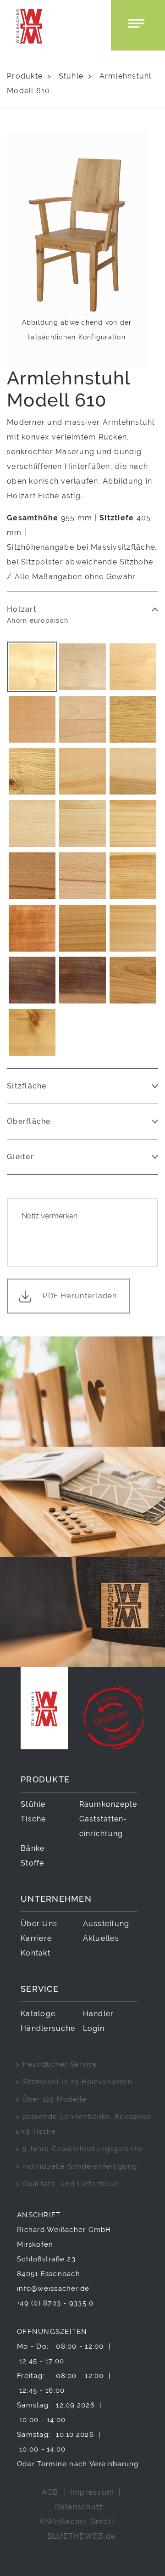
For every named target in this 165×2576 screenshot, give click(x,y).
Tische (33, 1819)
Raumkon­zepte (108, 1804)
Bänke (33, 1848)
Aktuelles (101, 1938)
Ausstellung (106, 1924)
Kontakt (36, 1953)
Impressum (92, 2492)
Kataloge (38, 2014)
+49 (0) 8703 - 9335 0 (55, 2303)
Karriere (36, 1938)
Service (40, 1989)
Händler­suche (48, 2028)
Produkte (25, 76)
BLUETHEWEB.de (81, 2536)
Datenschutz (79, 2507)
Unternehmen (56, 1899)
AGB (50, 2492)
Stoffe (33, 1863)
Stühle (71, 76)
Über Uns (39, 1924)
